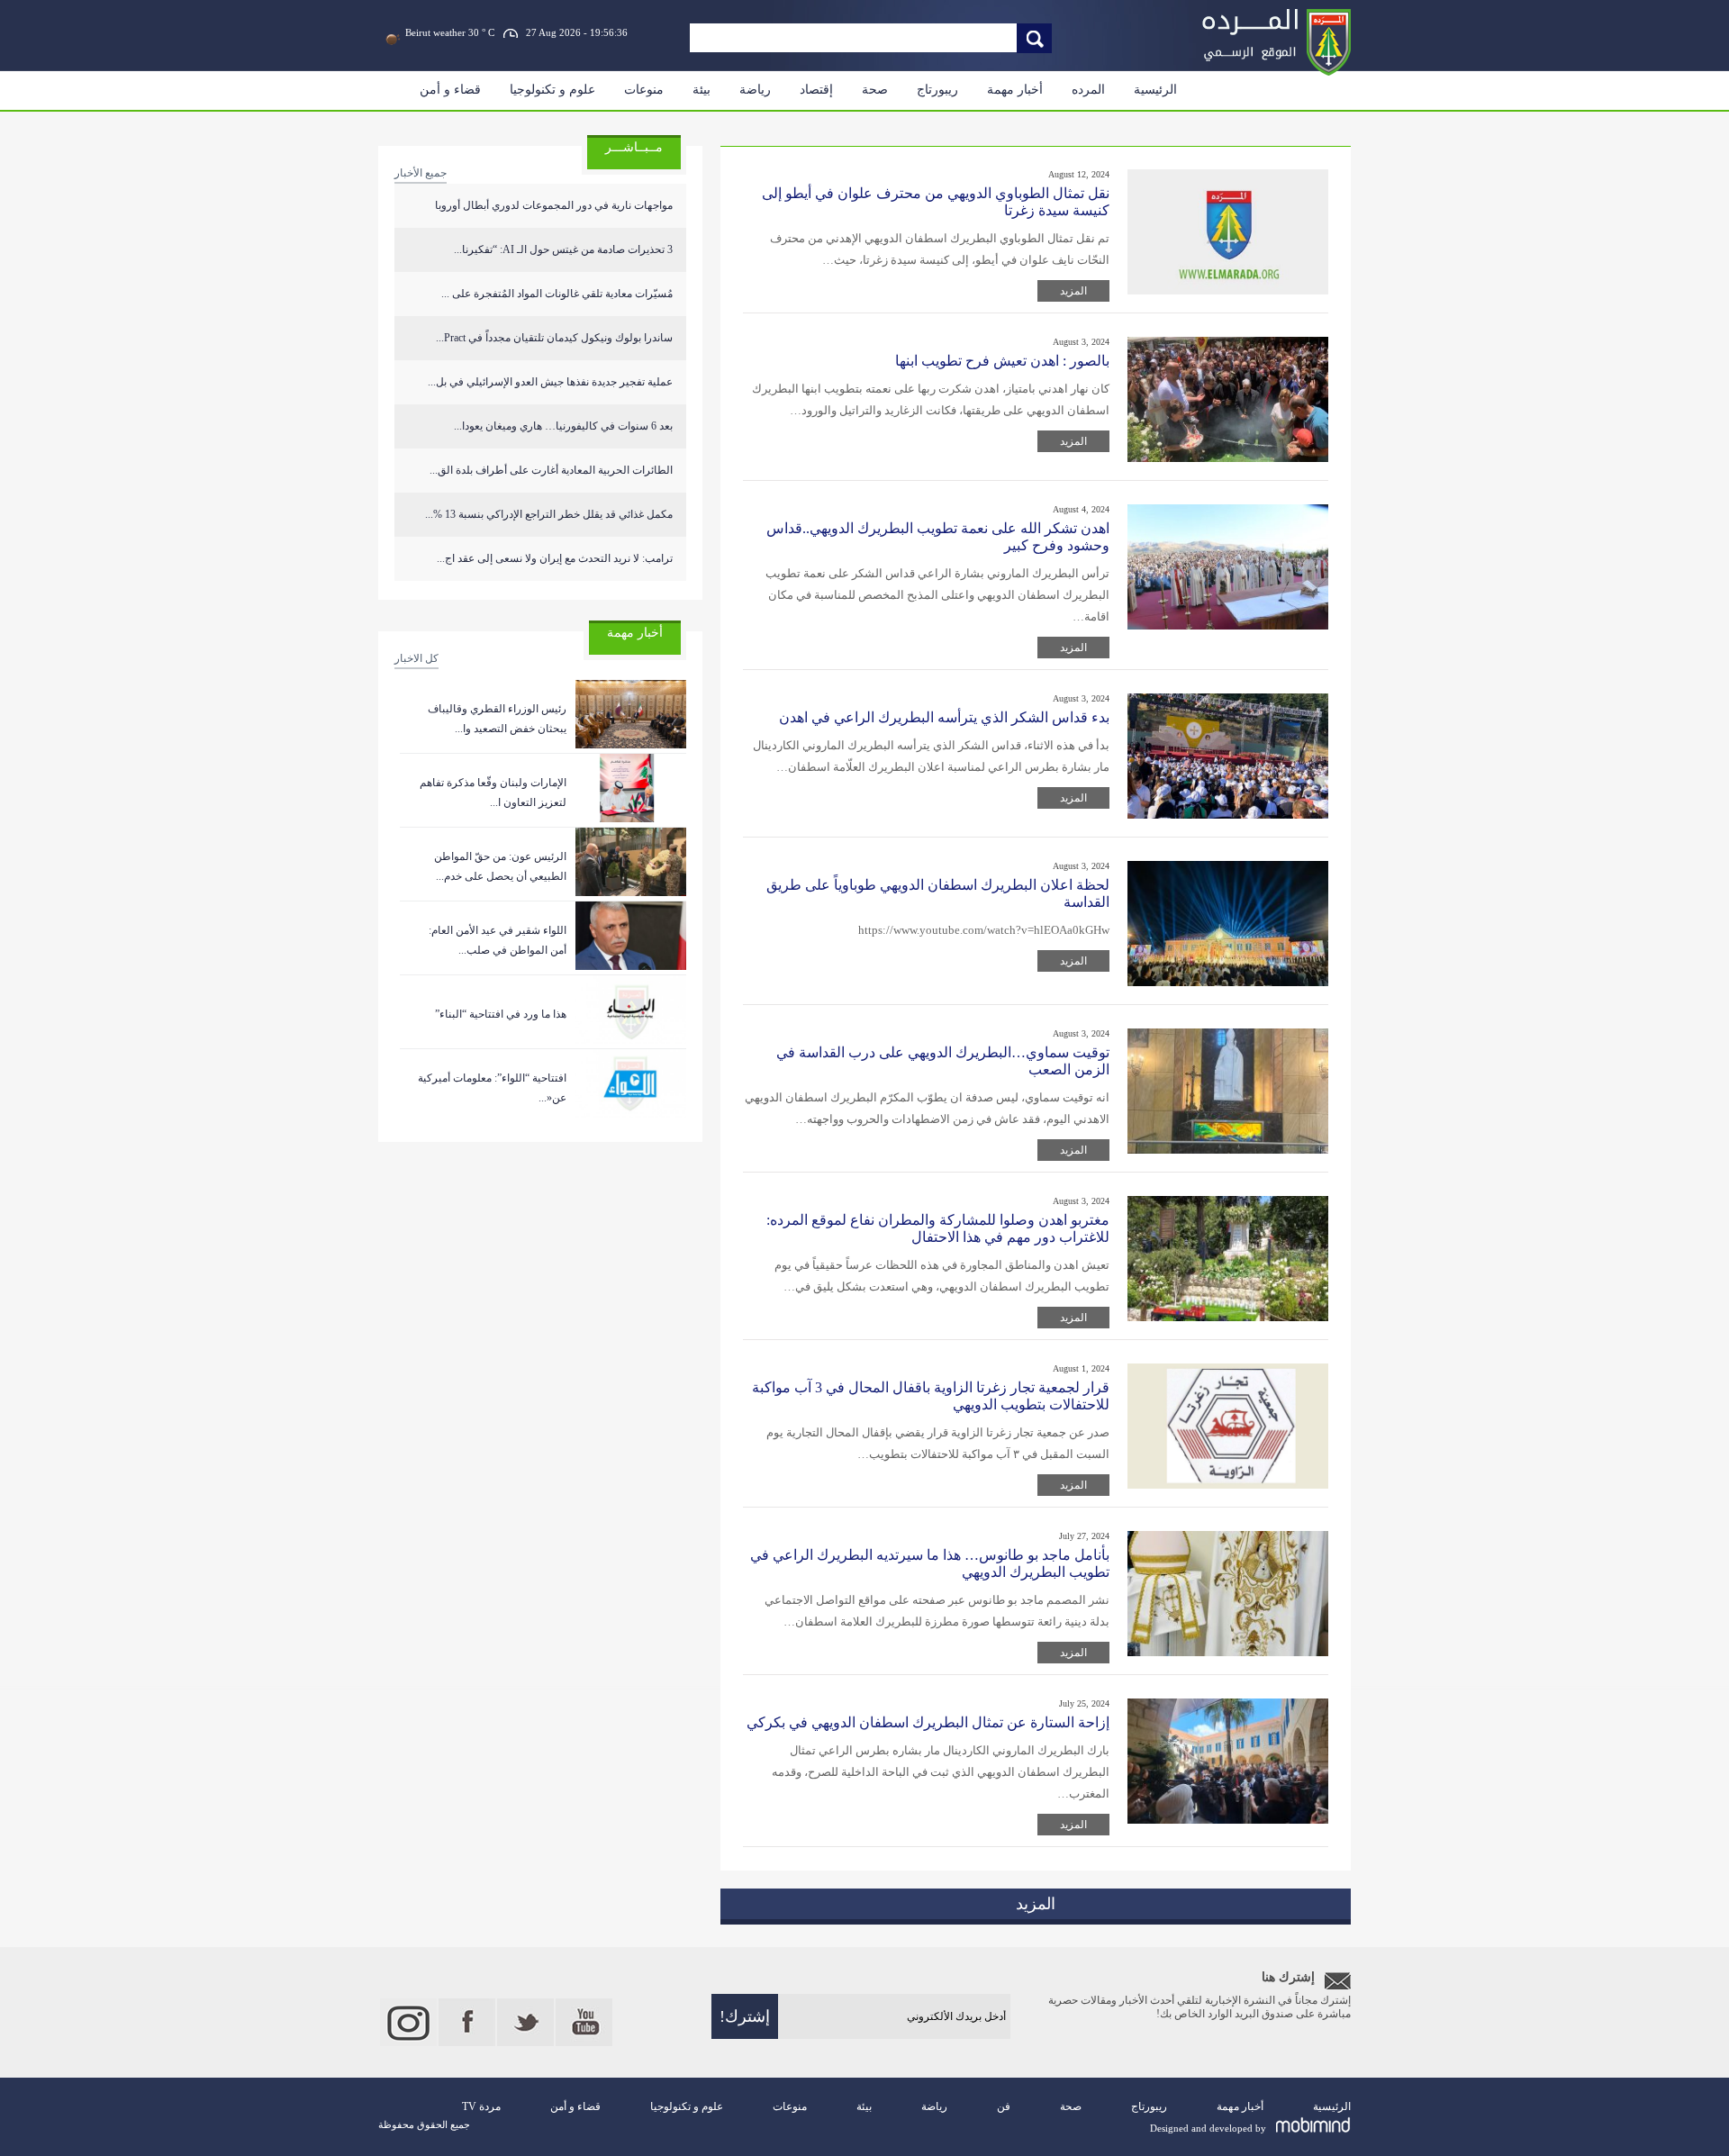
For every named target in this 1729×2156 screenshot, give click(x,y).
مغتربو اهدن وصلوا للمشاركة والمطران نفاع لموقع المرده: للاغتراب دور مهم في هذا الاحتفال (938, 1228)
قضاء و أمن (450, 90)
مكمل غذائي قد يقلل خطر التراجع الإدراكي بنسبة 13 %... (549, 514)
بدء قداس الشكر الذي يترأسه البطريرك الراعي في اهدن (944, 717)
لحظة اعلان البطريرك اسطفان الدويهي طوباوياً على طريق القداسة (938, 893)
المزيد (1073, 291)
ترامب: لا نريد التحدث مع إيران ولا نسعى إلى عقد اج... (555, 558)
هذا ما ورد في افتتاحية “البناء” (501, 1014)
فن (1004, 2106)
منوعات (644, 90)
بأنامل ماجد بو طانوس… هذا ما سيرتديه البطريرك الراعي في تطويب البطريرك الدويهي (930, 1563)
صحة (875, 90)
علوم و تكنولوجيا (552, 90)
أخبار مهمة (1015, 90)
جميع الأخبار (421, 173)
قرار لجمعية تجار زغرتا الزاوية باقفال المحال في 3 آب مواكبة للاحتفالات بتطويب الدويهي (931, 1396)
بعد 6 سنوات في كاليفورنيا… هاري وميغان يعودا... (563, 426)
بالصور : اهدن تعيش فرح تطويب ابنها (1002, 361)
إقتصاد (816, 90)
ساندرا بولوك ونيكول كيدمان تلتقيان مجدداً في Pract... (554, 338)
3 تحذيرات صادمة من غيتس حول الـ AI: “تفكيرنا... (563, 249)
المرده (1088, 90)
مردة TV (481, 2106)
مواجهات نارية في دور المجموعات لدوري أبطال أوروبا (554, 205)
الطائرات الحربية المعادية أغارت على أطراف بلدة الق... (551, 470)
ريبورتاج (937, 90)
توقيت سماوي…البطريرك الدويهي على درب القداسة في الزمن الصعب (943, 1061)
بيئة (702, 90)
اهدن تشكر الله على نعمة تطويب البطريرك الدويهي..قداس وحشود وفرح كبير (938, 537)
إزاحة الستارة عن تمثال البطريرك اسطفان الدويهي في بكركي (928, 1722)
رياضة (755, 90)
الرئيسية (1155, 90)
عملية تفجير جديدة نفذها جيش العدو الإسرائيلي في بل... (550, 382)
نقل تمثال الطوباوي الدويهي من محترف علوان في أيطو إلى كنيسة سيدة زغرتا (936, 202)
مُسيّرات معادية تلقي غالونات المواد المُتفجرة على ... (557, 294)
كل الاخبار (416, 658)
